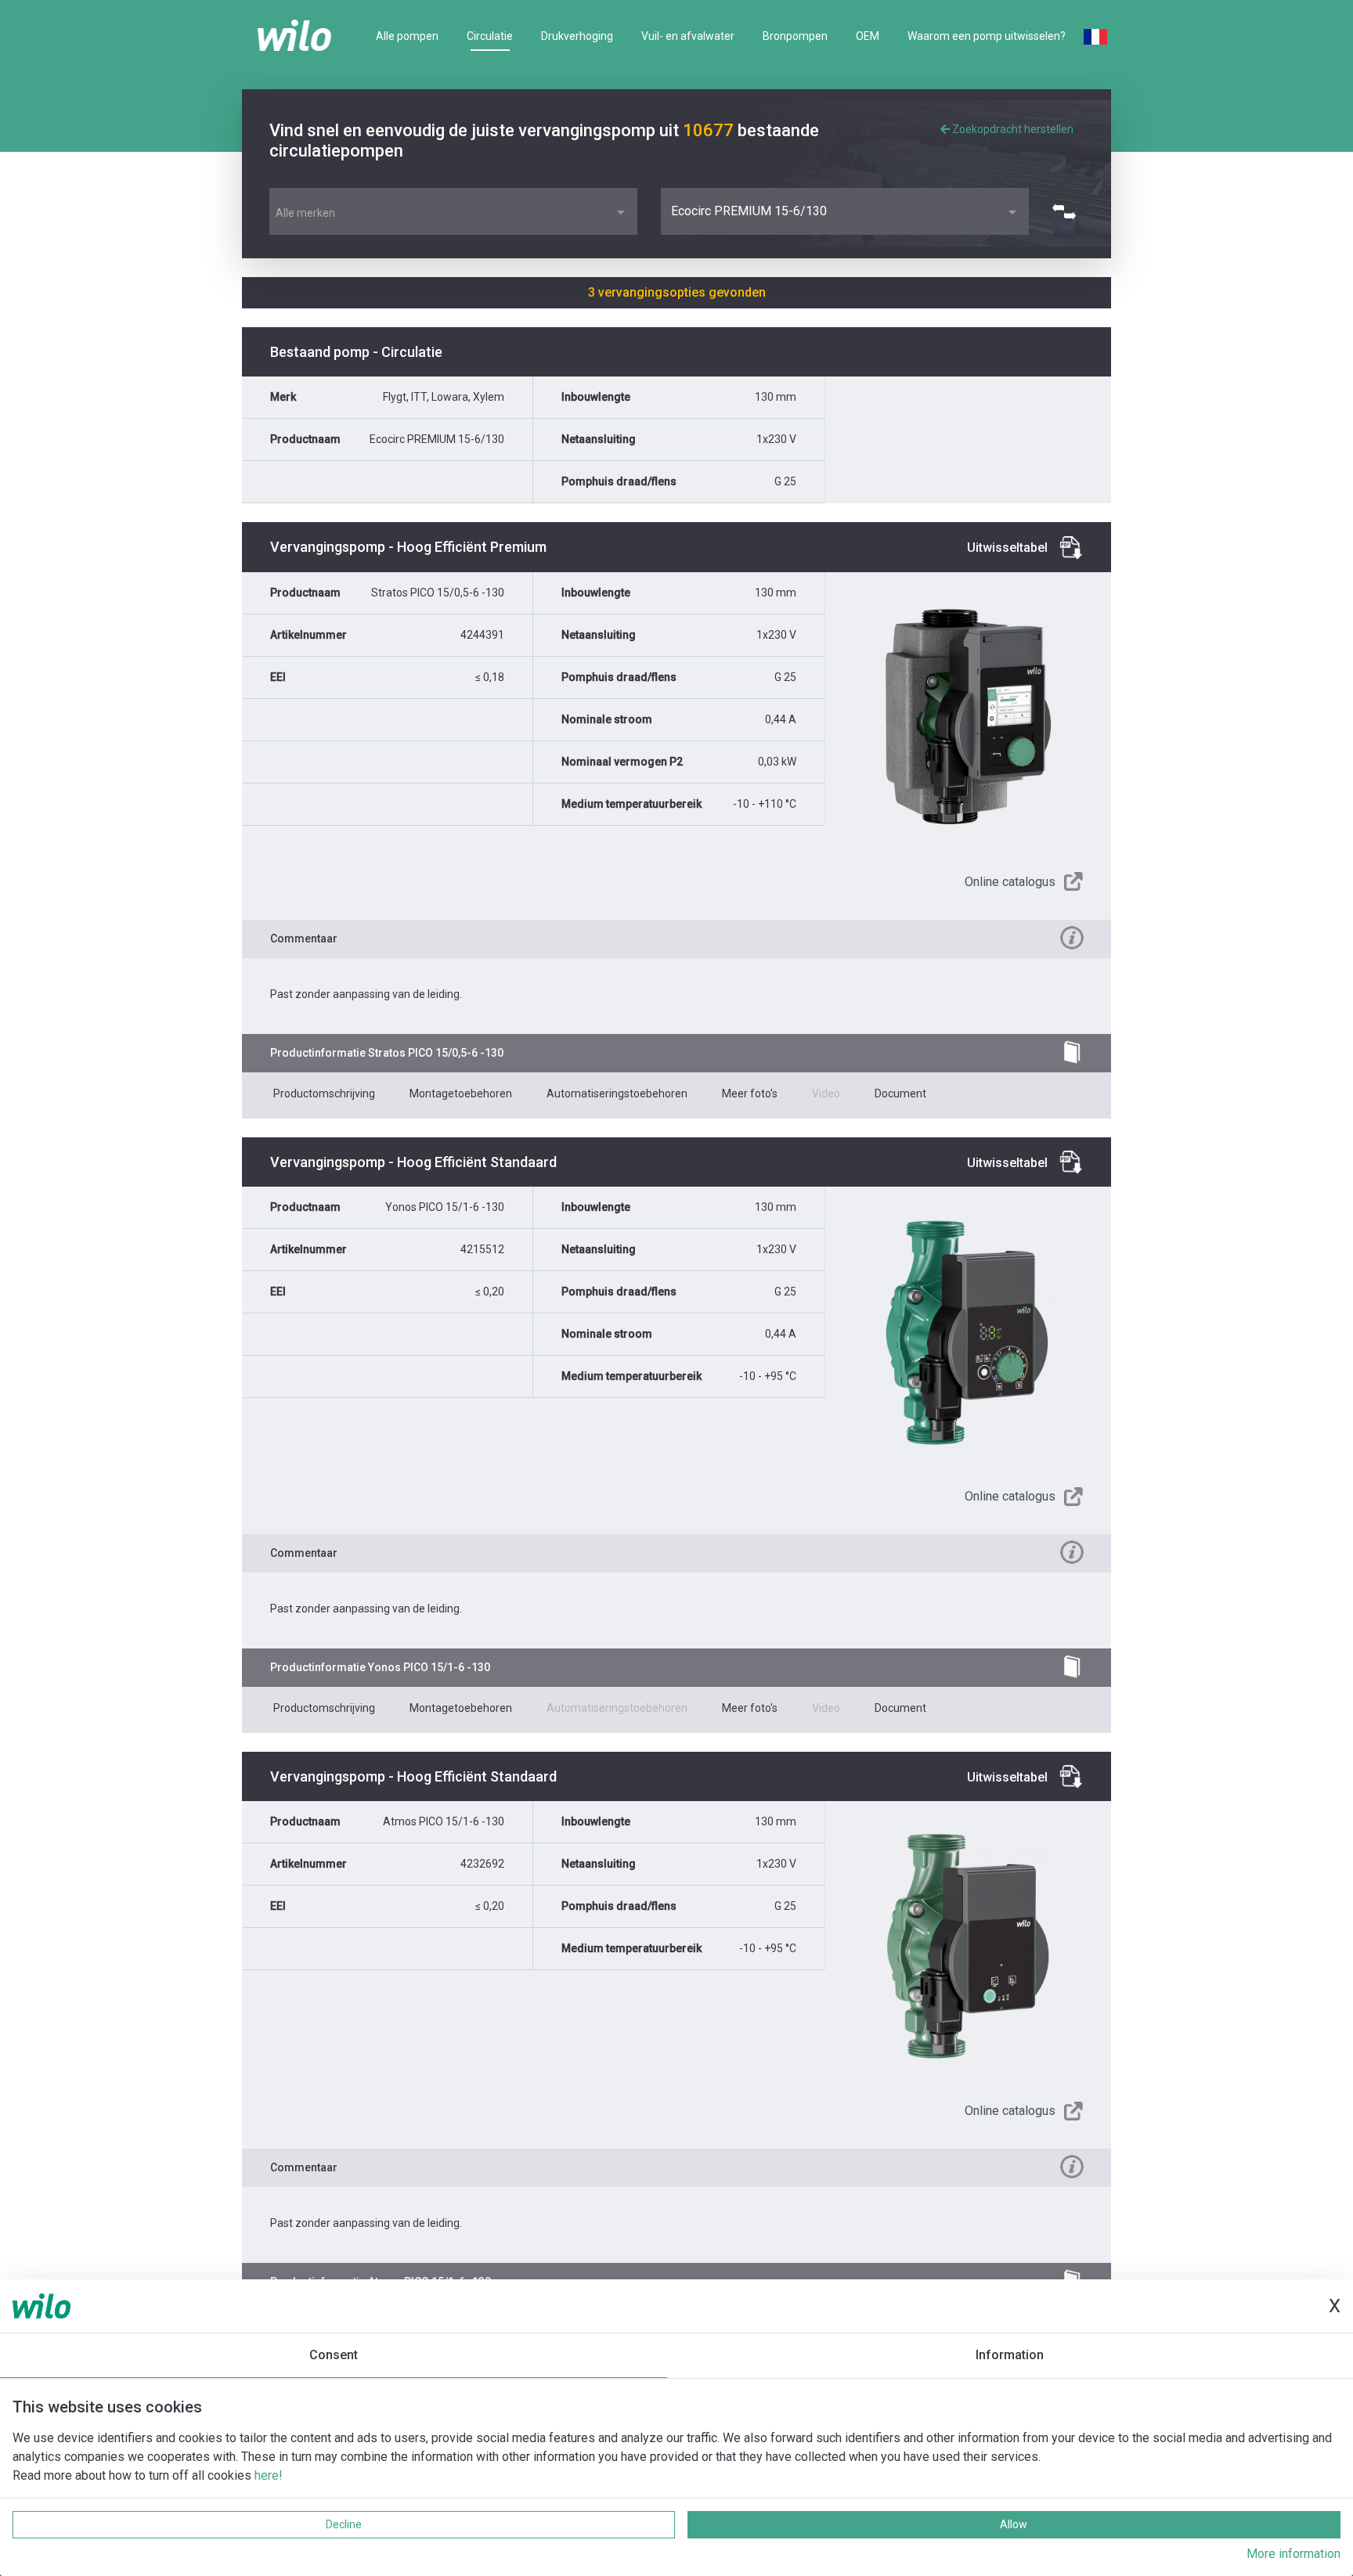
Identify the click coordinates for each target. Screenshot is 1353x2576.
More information (1293, 2554)
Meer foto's (750, 1093)
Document (900, 1093)
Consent (334, 2355)
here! (269, 2475)
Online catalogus (1010, 882)
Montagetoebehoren (461, 1093)
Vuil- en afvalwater (688, 36)
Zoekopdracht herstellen (1012, 129)
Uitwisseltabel (1007, 548)
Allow (1014, 2524)
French (1095, 37)
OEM (868, 36)
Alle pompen (407, 36)
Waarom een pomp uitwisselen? (987, 36)
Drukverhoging (577, 36)
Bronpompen (795, 36)
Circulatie (490, 36)
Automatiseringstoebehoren (617, 1093)
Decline (344, 2524)
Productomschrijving (324, 1093)
